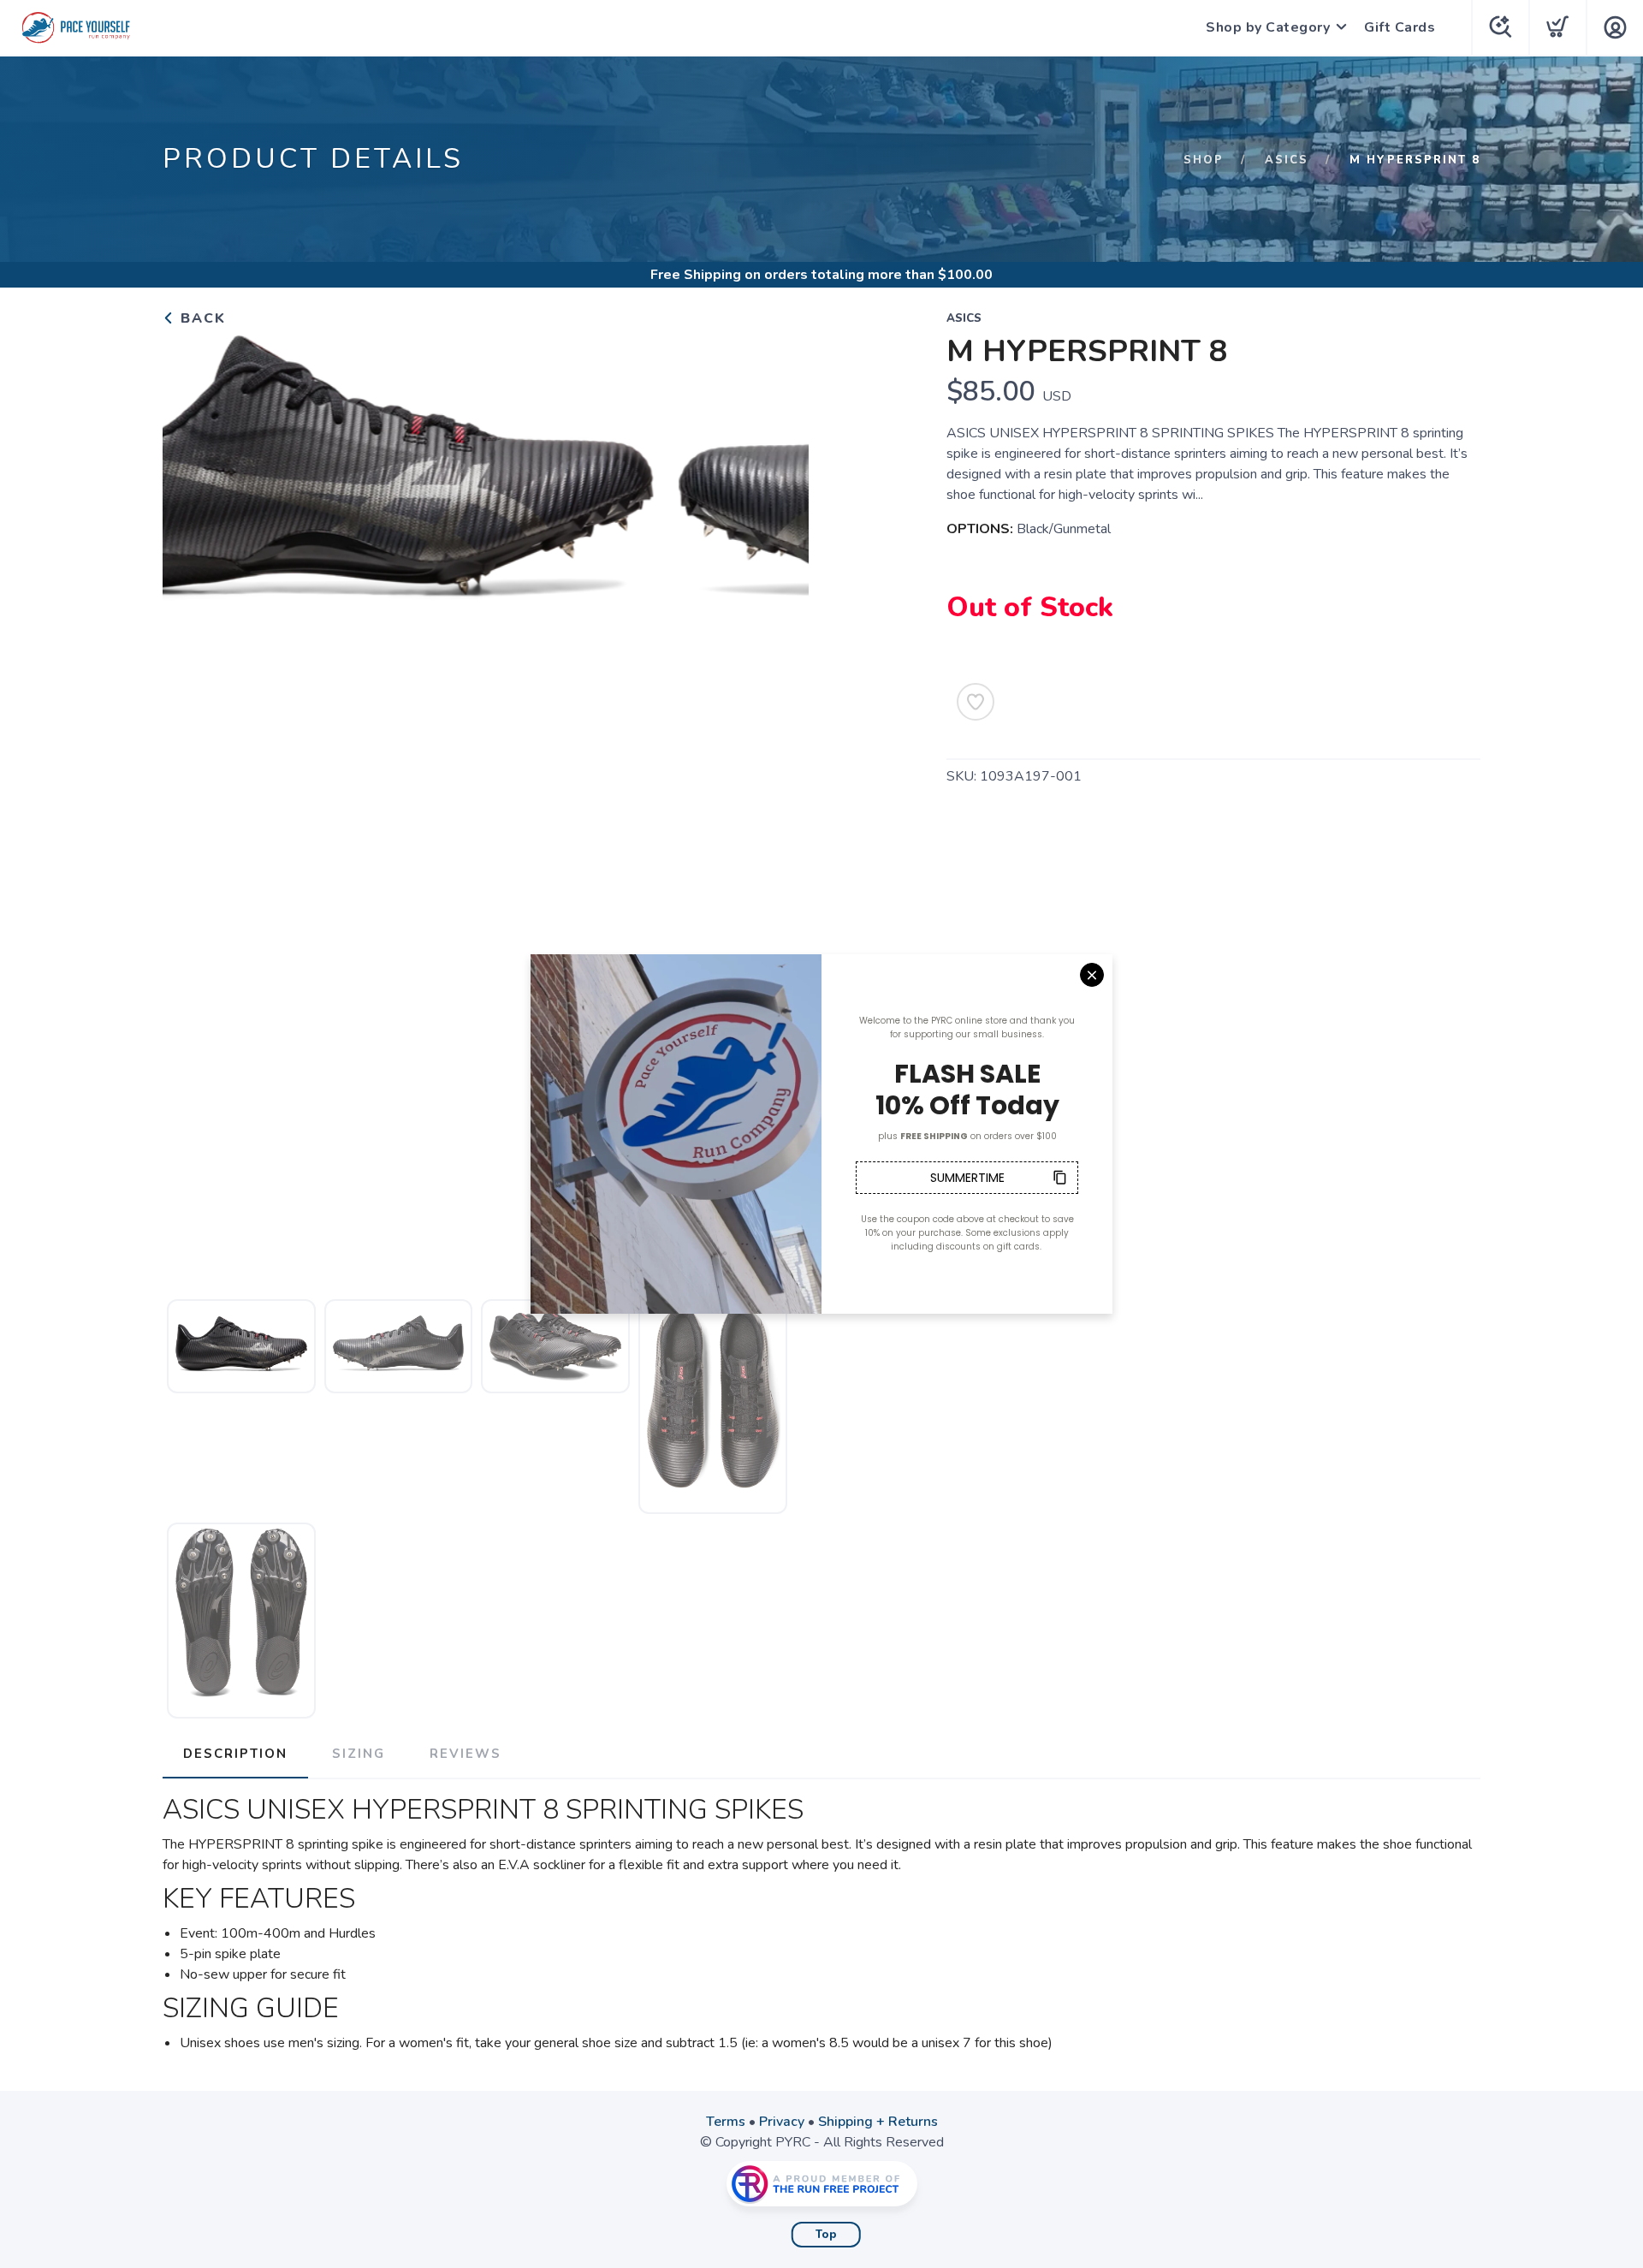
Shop (1204, 160)
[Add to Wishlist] (976, 702)
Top (826, 2235)
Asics (1287, 160)
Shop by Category (1268, 27)
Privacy (782, 2122)
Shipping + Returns (878, 2122)
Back (201, 318)
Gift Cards (1400, 27)
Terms (726, 2122)
